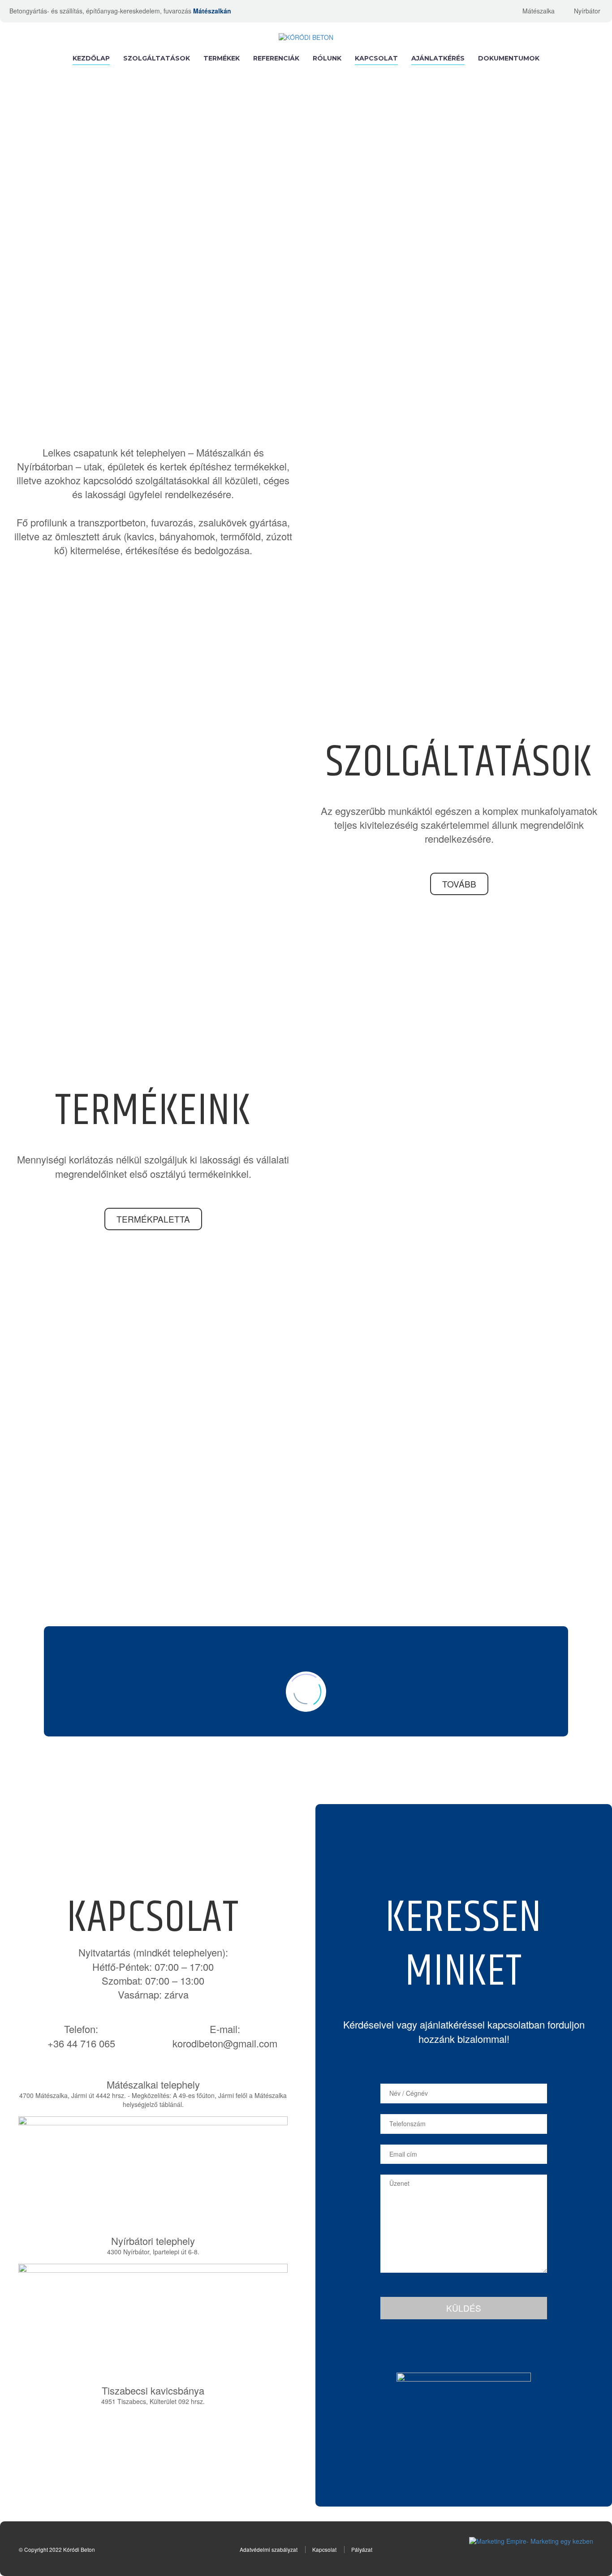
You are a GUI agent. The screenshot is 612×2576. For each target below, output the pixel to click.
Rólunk (327, 58)
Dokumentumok (509, 58)
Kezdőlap (91, 58)
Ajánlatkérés (438, 58)
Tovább (459, 884)
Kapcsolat (376, 58)
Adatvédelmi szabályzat (269, 2549)
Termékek (222, 58)
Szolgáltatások (157, 58)
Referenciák (276, 58)
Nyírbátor (587, 11)
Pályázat (362, 2549)
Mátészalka (539, 11)
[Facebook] (496, 11)
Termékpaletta (153, 1219)
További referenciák (306, 1587)
